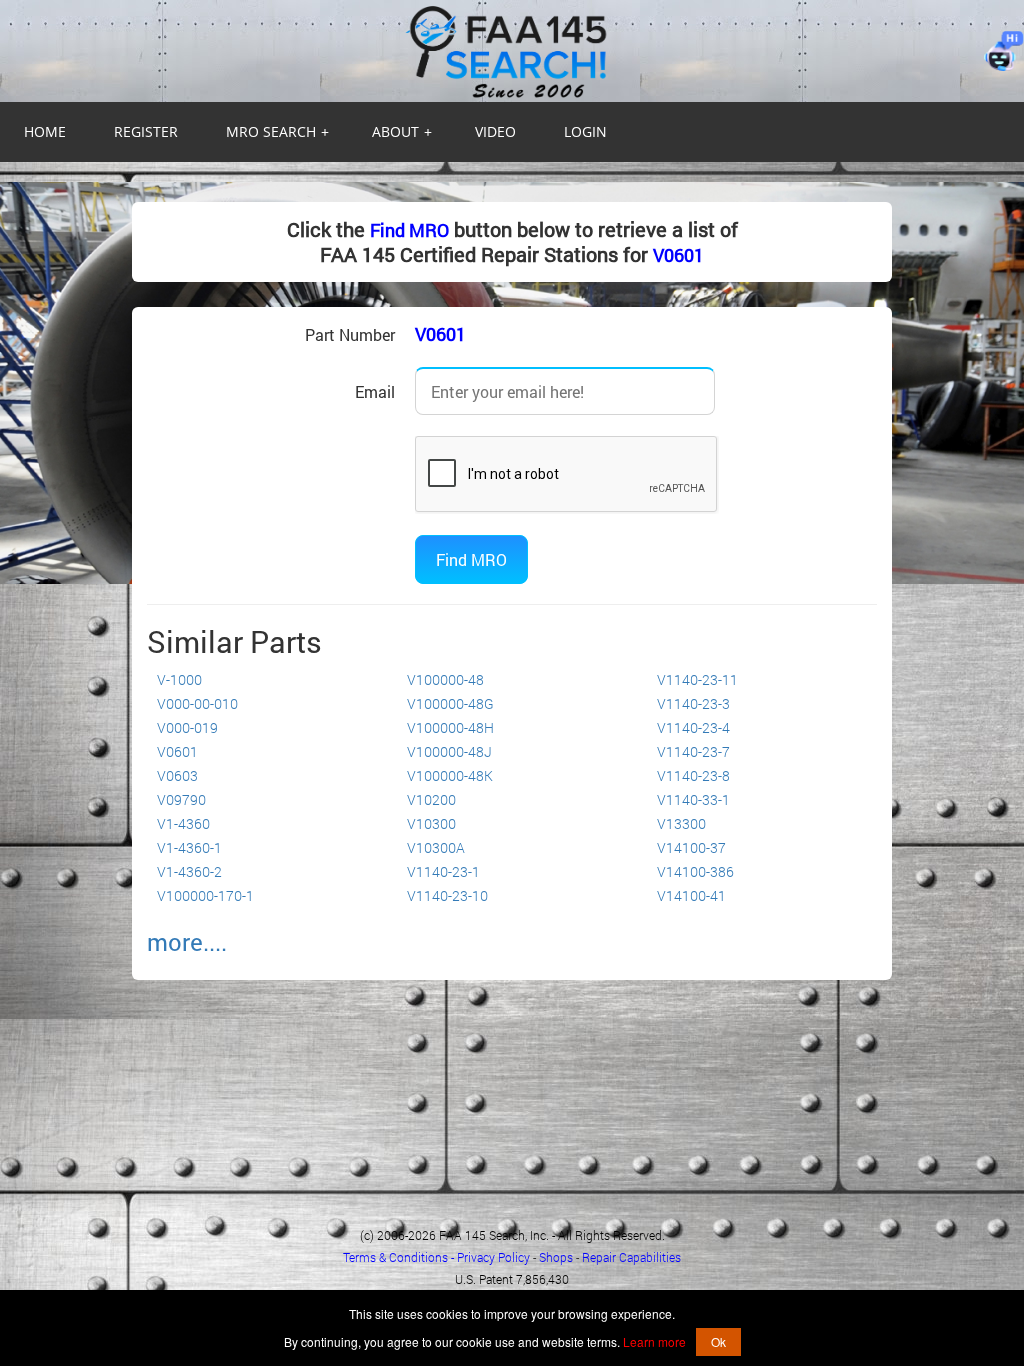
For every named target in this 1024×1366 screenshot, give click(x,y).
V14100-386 (695, 871)
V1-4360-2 (189, 871)
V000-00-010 (197, 703)
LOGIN (585, 131)
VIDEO (495, 131)
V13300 (681, 823)
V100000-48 (445, 679)
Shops (556, 1257)
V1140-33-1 (693, 799)
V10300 (431, 823)
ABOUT (402, 131)
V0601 (678, 255)
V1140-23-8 (693, 775)
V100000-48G (450, 703)
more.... (187, 942)
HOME (45, 131)
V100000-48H (450, 727)
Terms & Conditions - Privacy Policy (436, 1257)
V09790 (181, 799)
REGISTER (146, 131)
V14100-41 (691, 895)
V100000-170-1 (205, 895)
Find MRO (409, 230)
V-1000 (179, 679)
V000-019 (187, 727)
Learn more (654, 1341)
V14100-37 (691, 847)
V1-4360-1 (189, 847)
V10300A (436, 847)
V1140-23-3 (693, 703)
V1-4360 (183, 823)
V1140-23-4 (693, 727)
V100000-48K (450, 775)
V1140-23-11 (697, 679)
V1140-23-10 (447, 895)
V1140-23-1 (443, 871)
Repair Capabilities (631, 1257)
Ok (718, 1341)
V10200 (431, 799)
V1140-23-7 (693, 751)
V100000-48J (449, 751)
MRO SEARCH (277, 131)
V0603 (177, 775)
